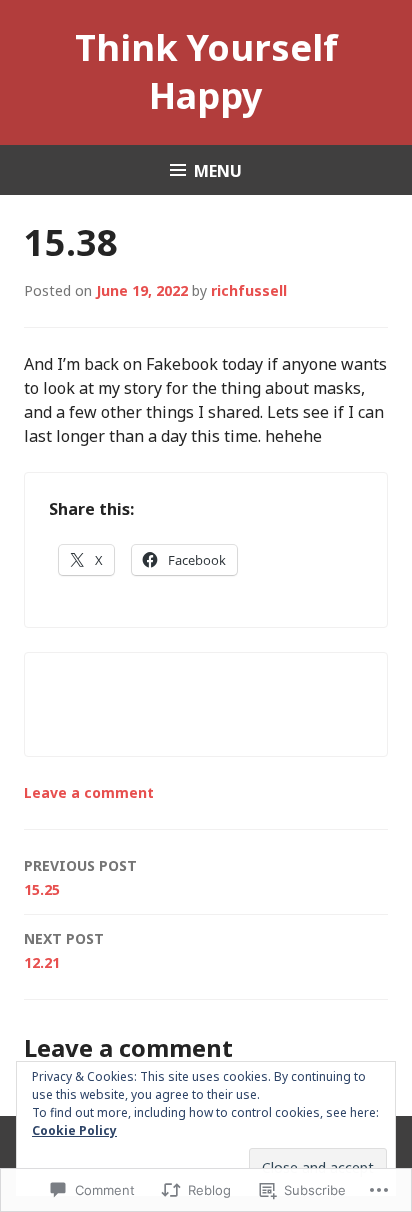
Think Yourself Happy (206, 71)
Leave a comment (89, 792)
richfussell (249, 290)
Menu (218, 171)
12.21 (64, 950)
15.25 (80, 877)
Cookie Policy (74, 1130)
